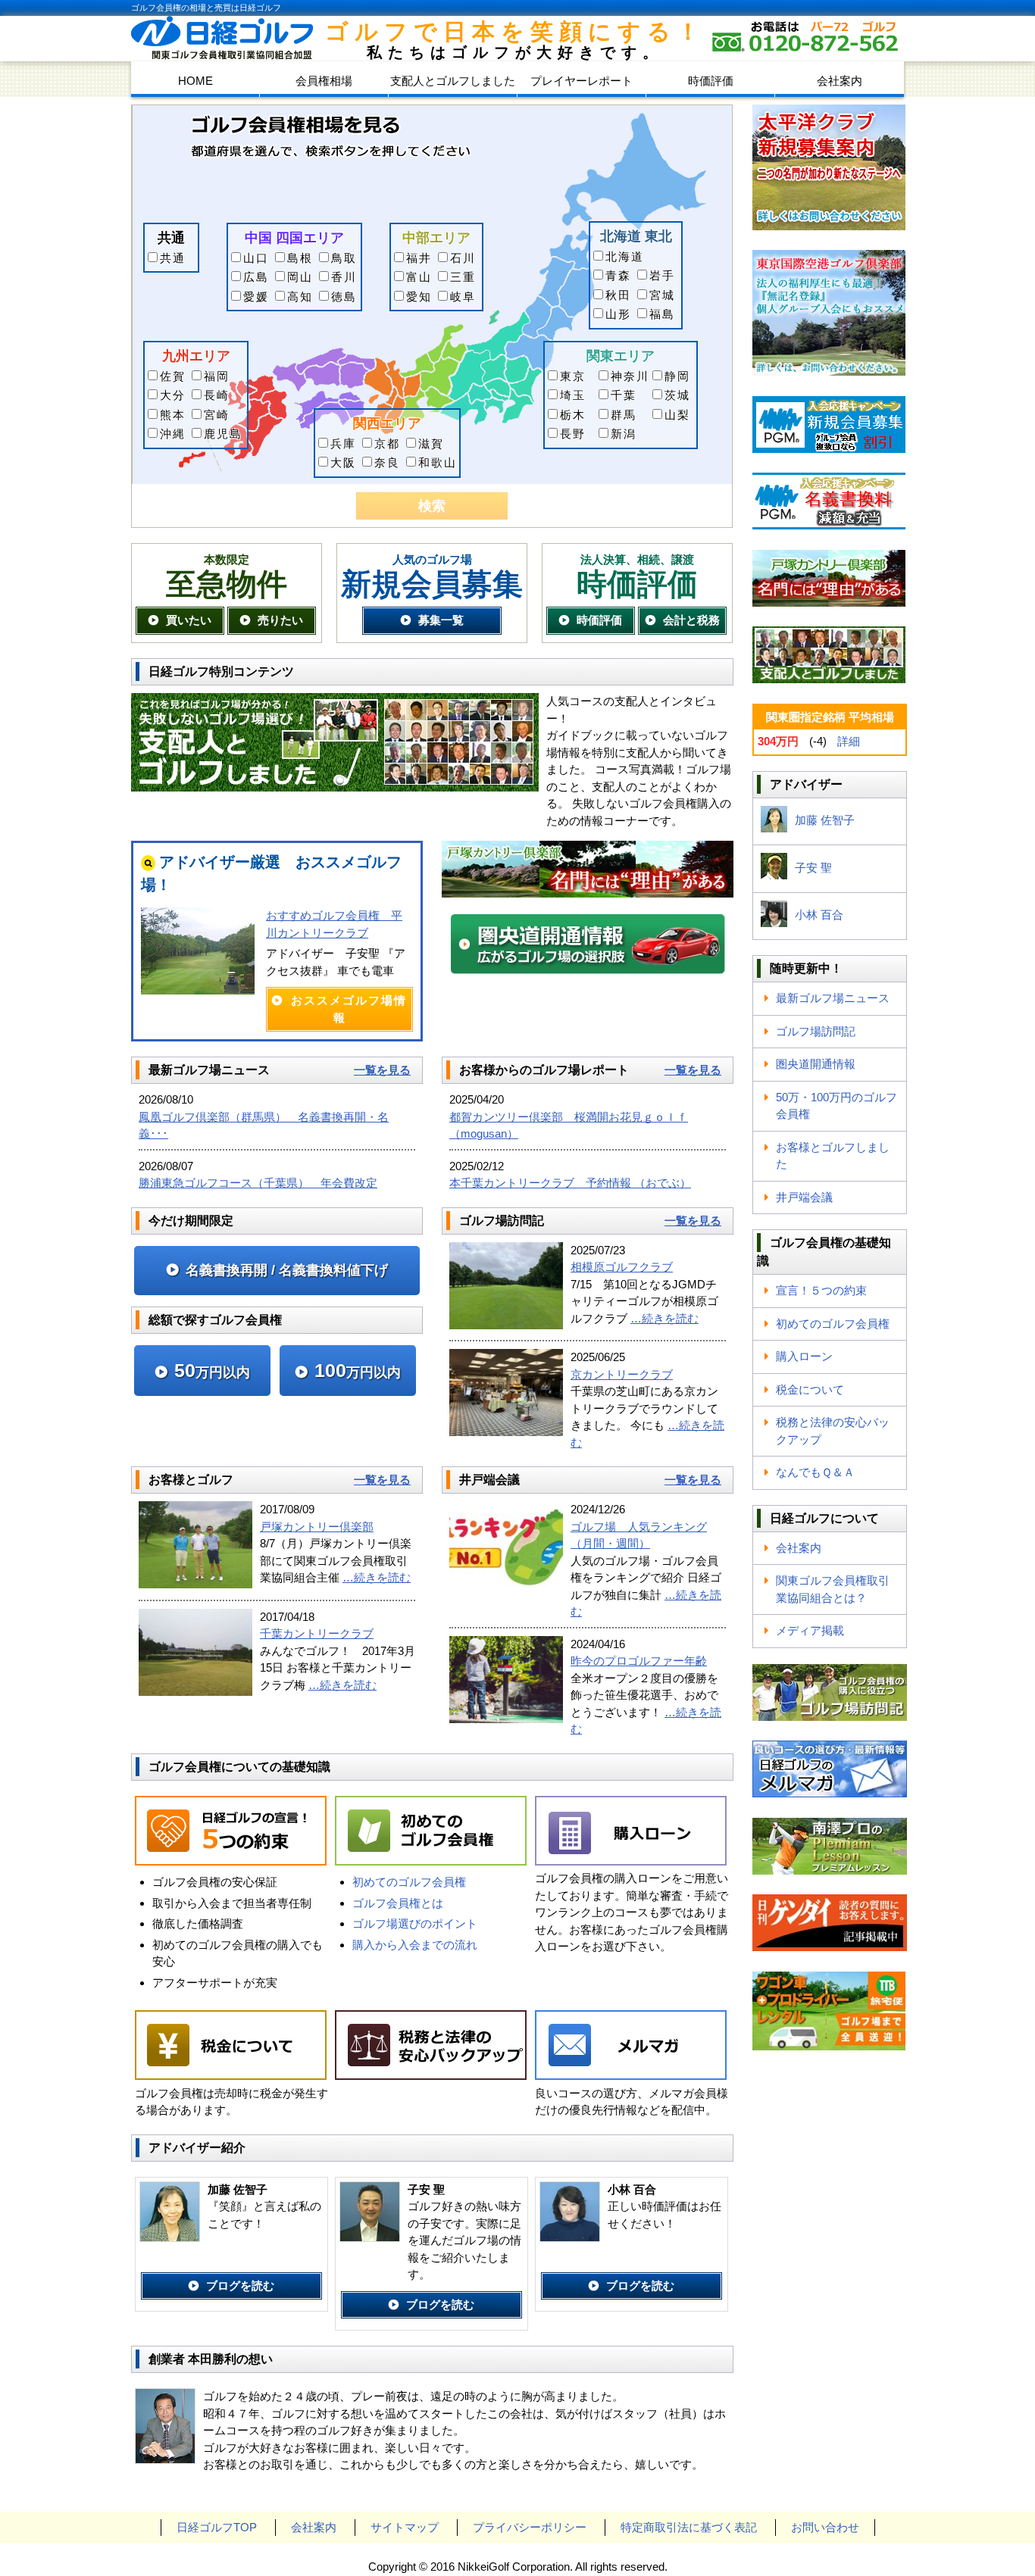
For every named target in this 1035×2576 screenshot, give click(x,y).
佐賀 (173, 376)
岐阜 (463, 297)
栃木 (573, 415)
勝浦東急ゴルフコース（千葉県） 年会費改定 (258, 1183)
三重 (463, 277)
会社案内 (840, 81)
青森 (618, 275)
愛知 (419, 297)
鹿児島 (223, 434)
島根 (300, 258)
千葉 (624, 395)
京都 (387, 443)
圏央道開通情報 (816, 1064)
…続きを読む (664, 1318)
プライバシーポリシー (530, 2527)
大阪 (343, 462)
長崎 (217, 395)
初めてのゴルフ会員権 (409, 1882)
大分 (173, 395)
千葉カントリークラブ (317, 1633)
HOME (195, 81)
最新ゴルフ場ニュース (833, 998)
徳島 (344, 297)
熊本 (173, 415)
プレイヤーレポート (582, 81)
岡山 (300, 277)
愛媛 (256, 297)
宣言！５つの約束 (821, 1290)
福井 (419, 258)
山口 (256, 258)
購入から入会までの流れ (415, 1945)
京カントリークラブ (622, 1374)
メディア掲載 (810, 1630)
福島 (662, 314)
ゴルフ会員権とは (398, 1903)
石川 (463, 258)
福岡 (217, 376)
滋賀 (431, 443)
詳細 (849, 741)
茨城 (677, 395)
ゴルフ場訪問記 (816, 1031)
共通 (173, 258)
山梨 (677, 415)
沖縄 (173, 434)
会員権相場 (324, 81)
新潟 (624, 434)
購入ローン (804, 1356)
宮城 (662, 295)
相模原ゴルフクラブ (622, 1267)
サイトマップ (405, 2527)
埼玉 (573, 395)
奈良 (387, 462)
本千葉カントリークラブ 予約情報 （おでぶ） (570, 1183)
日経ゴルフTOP (217, 2527)
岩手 (662, 275)
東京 (573, 376)
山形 (618, 314)
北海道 (625, 256)
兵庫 (343, 443)
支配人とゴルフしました (453, 81)
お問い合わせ (825, 2527)
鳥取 (344, 258)
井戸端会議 (804, 1197)
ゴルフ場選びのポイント (415, 1923)
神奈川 (630, 376)
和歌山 (438, 462)
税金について (810, 1389)
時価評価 (711, 81)
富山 (419, 277)
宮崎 (217, 415)
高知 (300, 297)
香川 (344, 277)
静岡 (677, 376)
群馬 (624, 415)
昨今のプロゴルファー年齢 (639, 1661)
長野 (573, 434)
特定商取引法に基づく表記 (689, 2527)
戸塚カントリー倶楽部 (317, 1527)
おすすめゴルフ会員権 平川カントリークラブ (334, 924)
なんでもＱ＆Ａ (815, 1472)
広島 (256, 277)
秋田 (618, 295)
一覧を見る (382, 1070)
